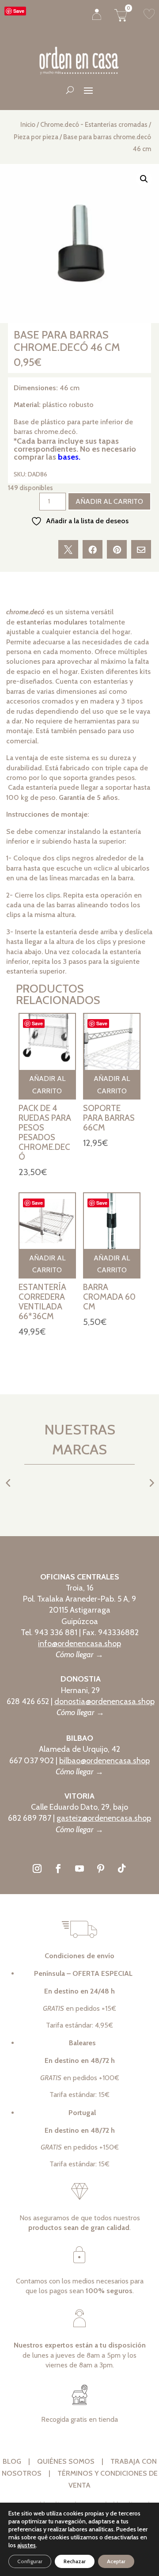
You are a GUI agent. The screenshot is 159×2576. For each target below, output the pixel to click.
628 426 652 (28, 1701)
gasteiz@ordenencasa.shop (104, 1818)
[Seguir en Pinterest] (101, 1868)
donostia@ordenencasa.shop (104, 1701)
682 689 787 (30, 1818)
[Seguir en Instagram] (37, 1868)
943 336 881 (56, 1632)
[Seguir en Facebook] (58, 1868)
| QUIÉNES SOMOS (64, 2461)
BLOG (15, 2461)
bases (68, 457)
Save (19, 11)
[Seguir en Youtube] (79, 1868)
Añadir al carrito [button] (47, 1084)
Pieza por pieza (36, 137)
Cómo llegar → (79, 1655)
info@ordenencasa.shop (79, 1644)
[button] (144, 179)
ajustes (26, 2545)
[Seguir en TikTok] (122, 1868)
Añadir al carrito (109, 501)
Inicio (28, 125)
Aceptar (116, 2561)
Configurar (30, 2561)
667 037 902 (32, 1761)
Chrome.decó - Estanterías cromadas (94, 125)
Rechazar (75, 2561)
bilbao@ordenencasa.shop (104, 1761)
